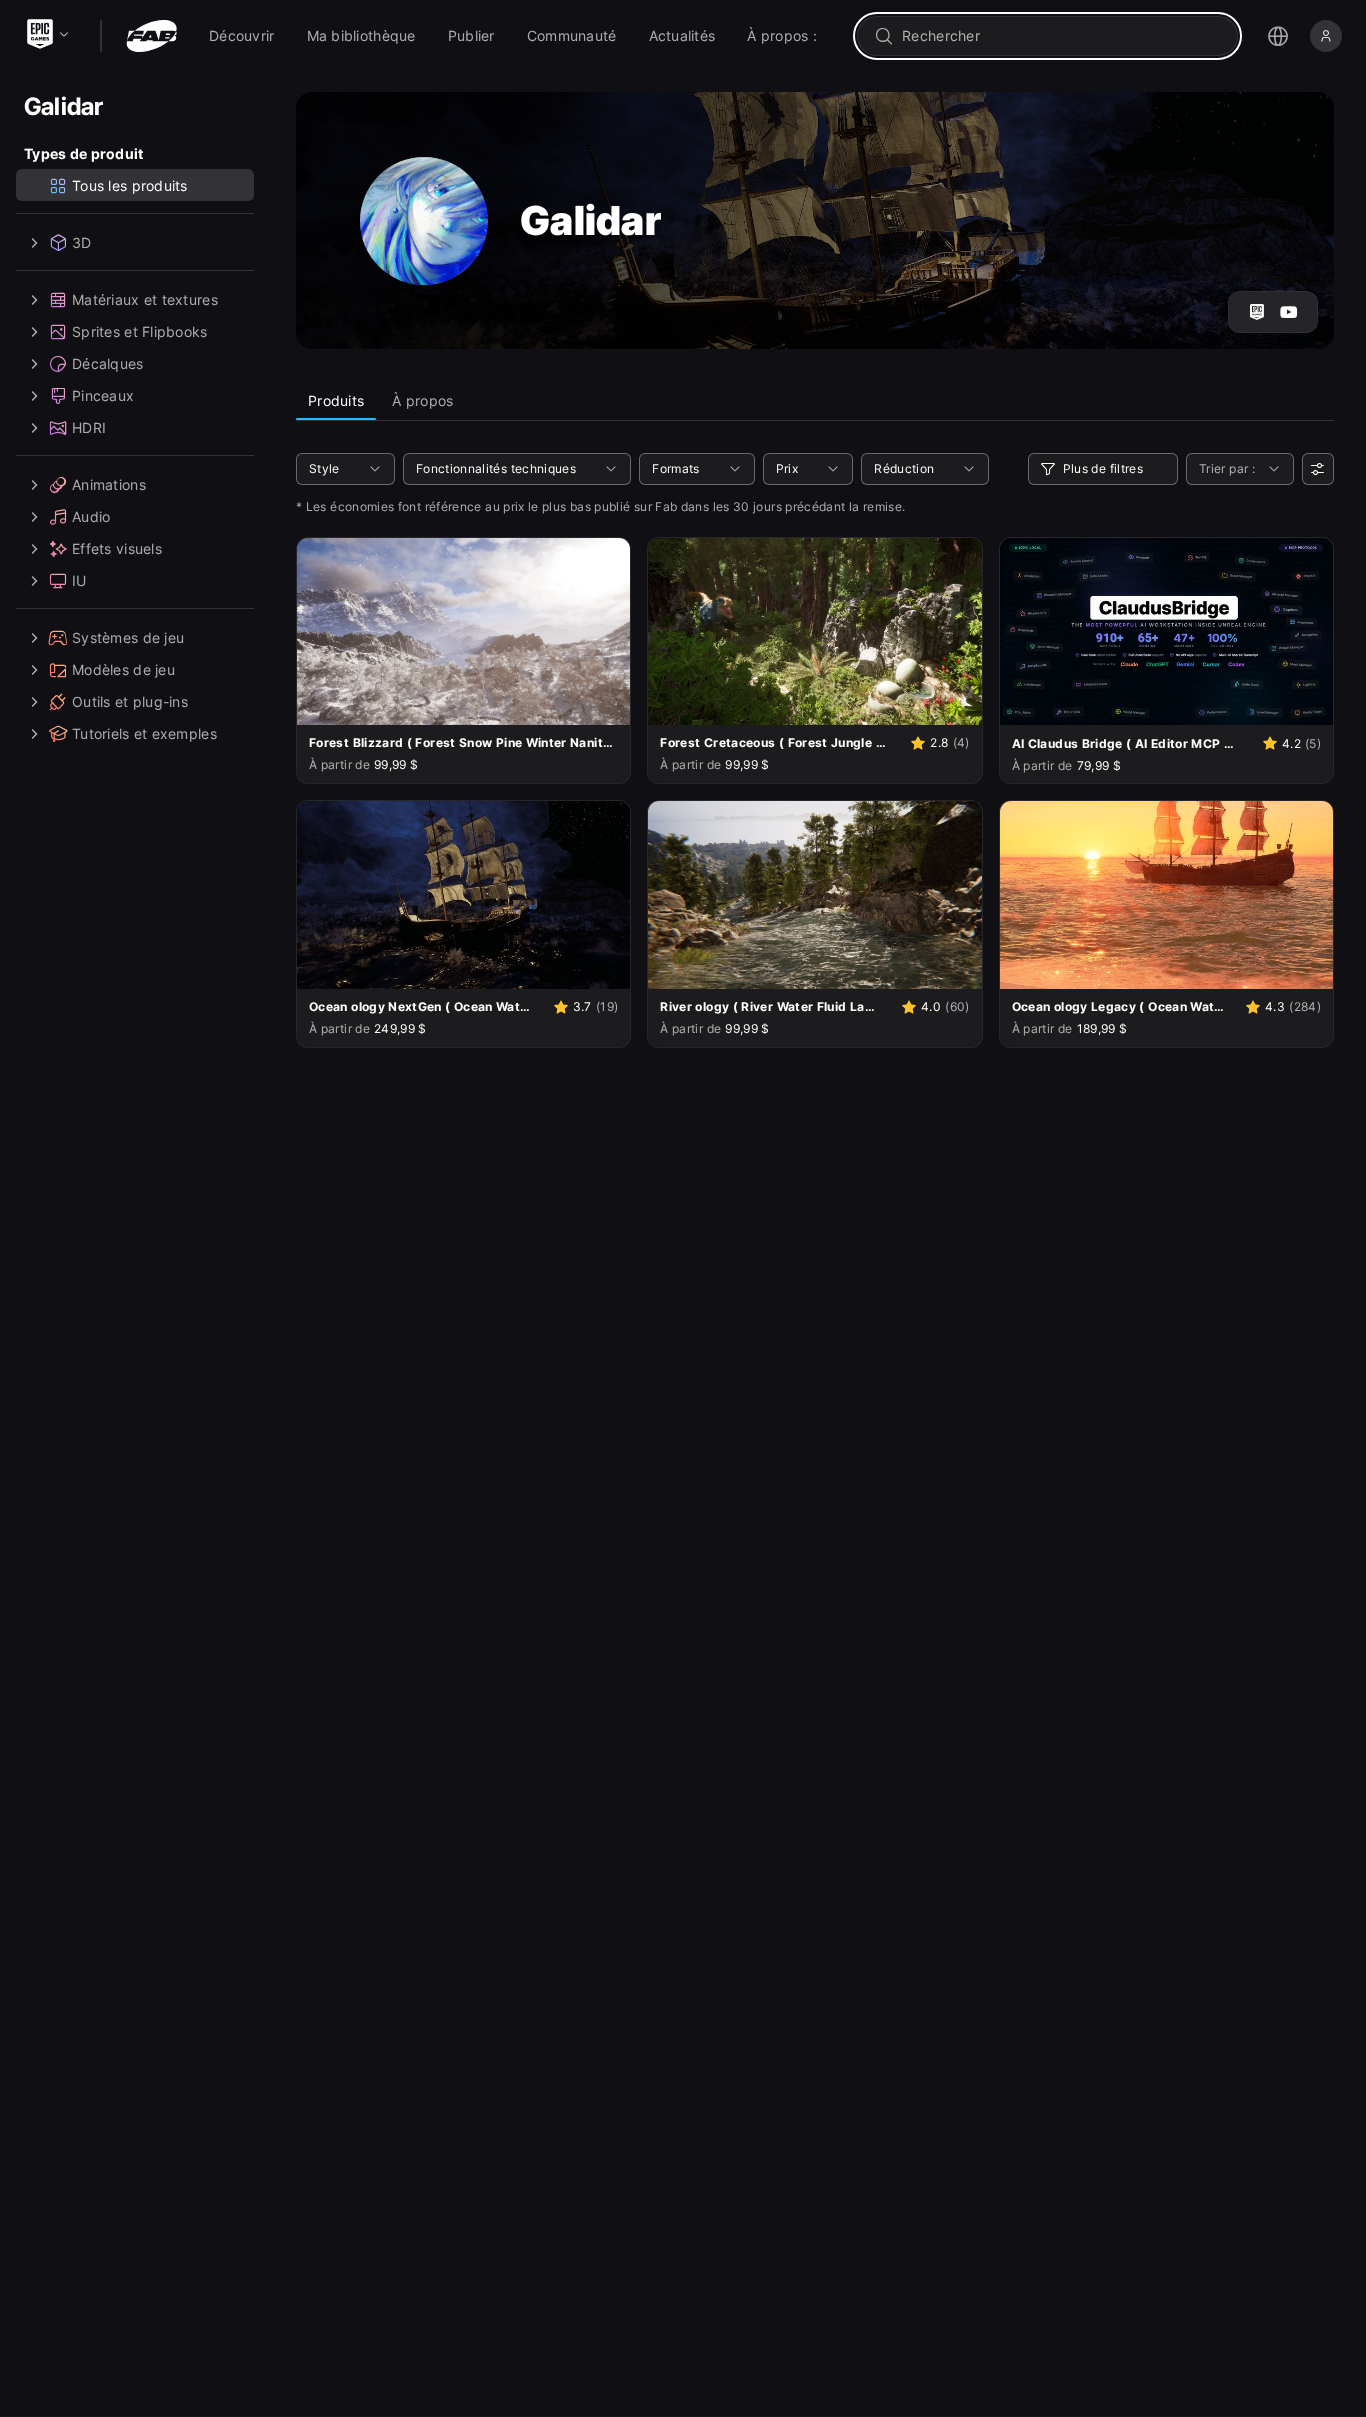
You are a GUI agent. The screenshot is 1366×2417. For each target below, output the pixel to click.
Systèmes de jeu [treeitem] (128, 637)
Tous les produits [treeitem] (130, 185)
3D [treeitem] (82, 242)
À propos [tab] (422, 400)
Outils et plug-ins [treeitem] (130, 701)
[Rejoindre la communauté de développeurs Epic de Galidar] (1257, 312)
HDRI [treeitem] (89, 427)
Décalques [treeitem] (108, 363)
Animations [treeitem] (109, 484)
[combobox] (1061, 36)
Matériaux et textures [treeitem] (145, 299)
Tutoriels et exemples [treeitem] (144, 733)
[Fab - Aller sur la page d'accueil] (151, 36)
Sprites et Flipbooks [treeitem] (140, 331)
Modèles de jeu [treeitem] (123, 669)
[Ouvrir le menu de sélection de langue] (1278, 36)
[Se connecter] (1326, 36)
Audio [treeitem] (91, 516)
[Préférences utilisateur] (1318, 469)
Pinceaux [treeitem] (103, 395)
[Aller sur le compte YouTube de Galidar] (1289, 312)
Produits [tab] (336, 400)
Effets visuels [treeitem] (117, 548)
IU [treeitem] (79, 580)
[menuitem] (242, 36)
